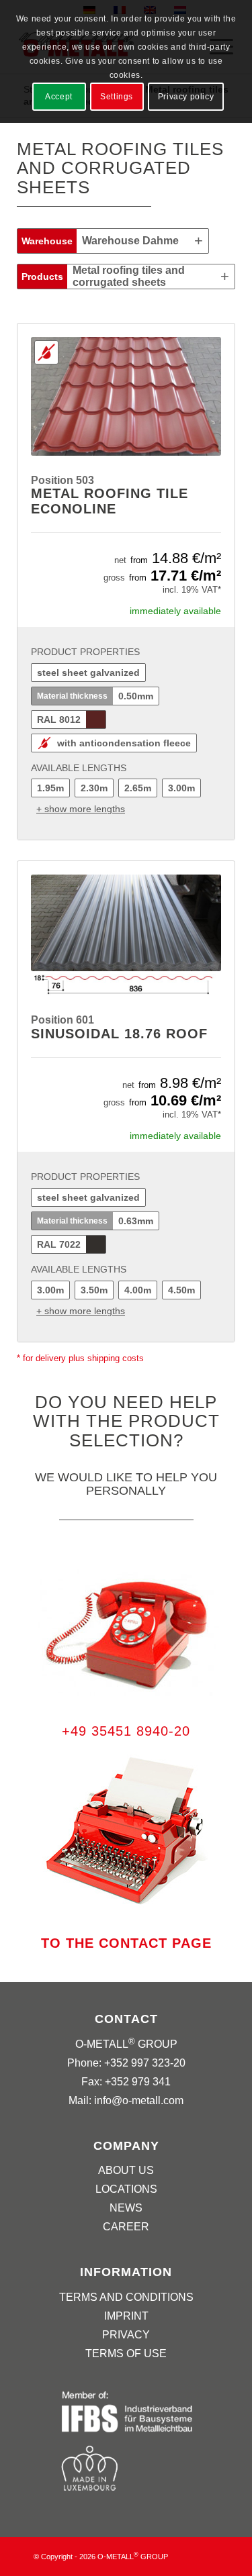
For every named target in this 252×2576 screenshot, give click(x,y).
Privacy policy (186, 97)
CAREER (126, 2227)
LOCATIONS (126, 2189)
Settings (117, 97)
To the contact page (126, 1943)
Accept (59, 97)
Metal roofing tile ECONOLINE (110, 501)
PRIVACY (126, 2335)
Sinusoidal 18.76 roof (119, 1034)
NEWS (126, 2208)
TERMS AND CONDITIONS (126, 2297)
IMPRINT (126, 2316)
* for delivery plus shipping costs (80, 1358)
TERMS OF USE (126, 2354)
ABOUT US (126, 2170)
